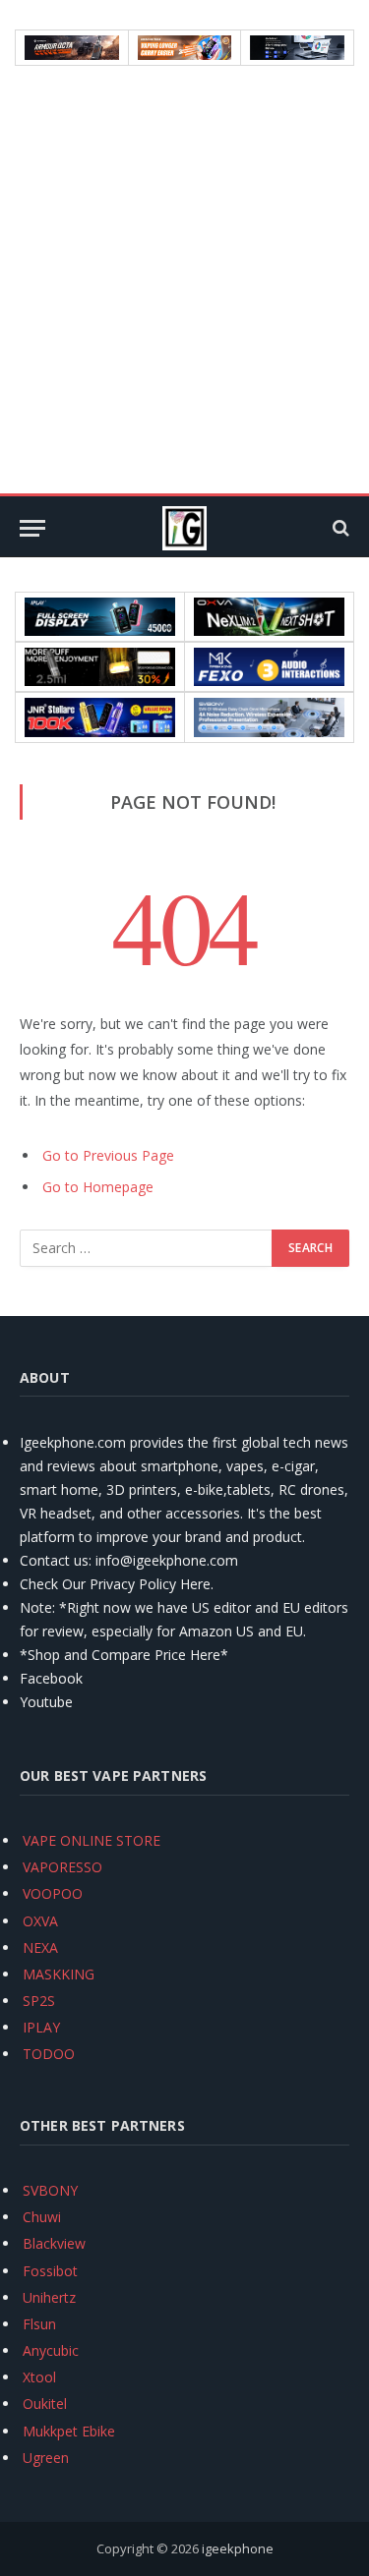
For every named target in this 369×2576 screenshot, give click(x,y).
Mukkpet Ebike (69, 2431)
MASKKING (59, 1974)
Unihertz (49, 2297)
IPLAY (41, 2027)
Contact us (54, 1560)
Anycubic (51, 2350)
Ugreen (46, 2458)
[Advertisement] (184, 280)
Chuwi (42, 2217)
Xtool (39, 2377)
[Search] (339, 528)
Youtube (46, 1702)
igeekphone (238, 2548)
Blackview (54, 2243)
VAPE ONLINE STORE (92, 1840)
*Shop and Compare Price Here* (124, 1655)
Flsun (39, 2324)
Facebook (51, 1678)
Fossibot (50, 2271)
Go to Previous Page (108, 1155)
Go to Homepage (98, 1187)
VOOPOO (53, 1893)
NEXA (40, 1947)
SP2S (39, 2001)
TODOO (49, 2054)
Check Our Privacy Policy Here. (117, 1584)
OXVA (40, 1921)
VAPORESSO (62, 1867)
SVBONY (50, 2190)
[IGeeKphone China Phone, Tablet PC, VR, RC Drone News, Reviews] (185, 528)
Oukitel (45, 2404)
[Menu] (32, 528)
